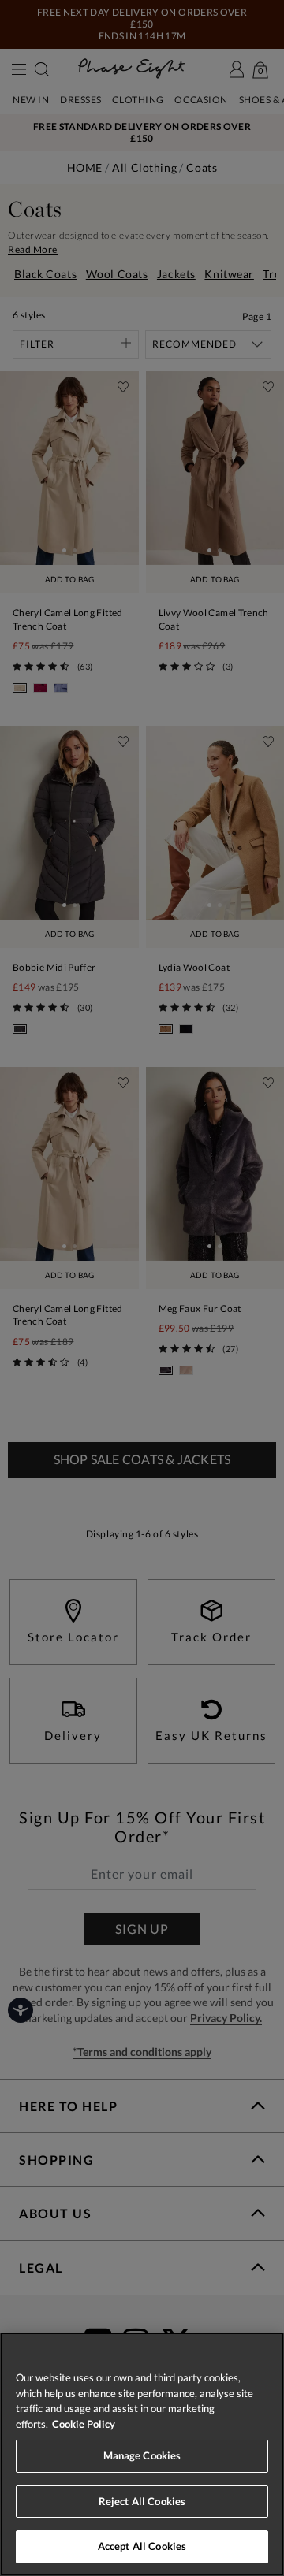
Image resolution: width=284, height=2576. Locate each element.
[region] (142, 2454)
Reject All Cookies (142, 2501)
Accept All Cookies (142, 2546)
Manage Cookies (142, 2455)
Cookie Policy (84, 2424)
